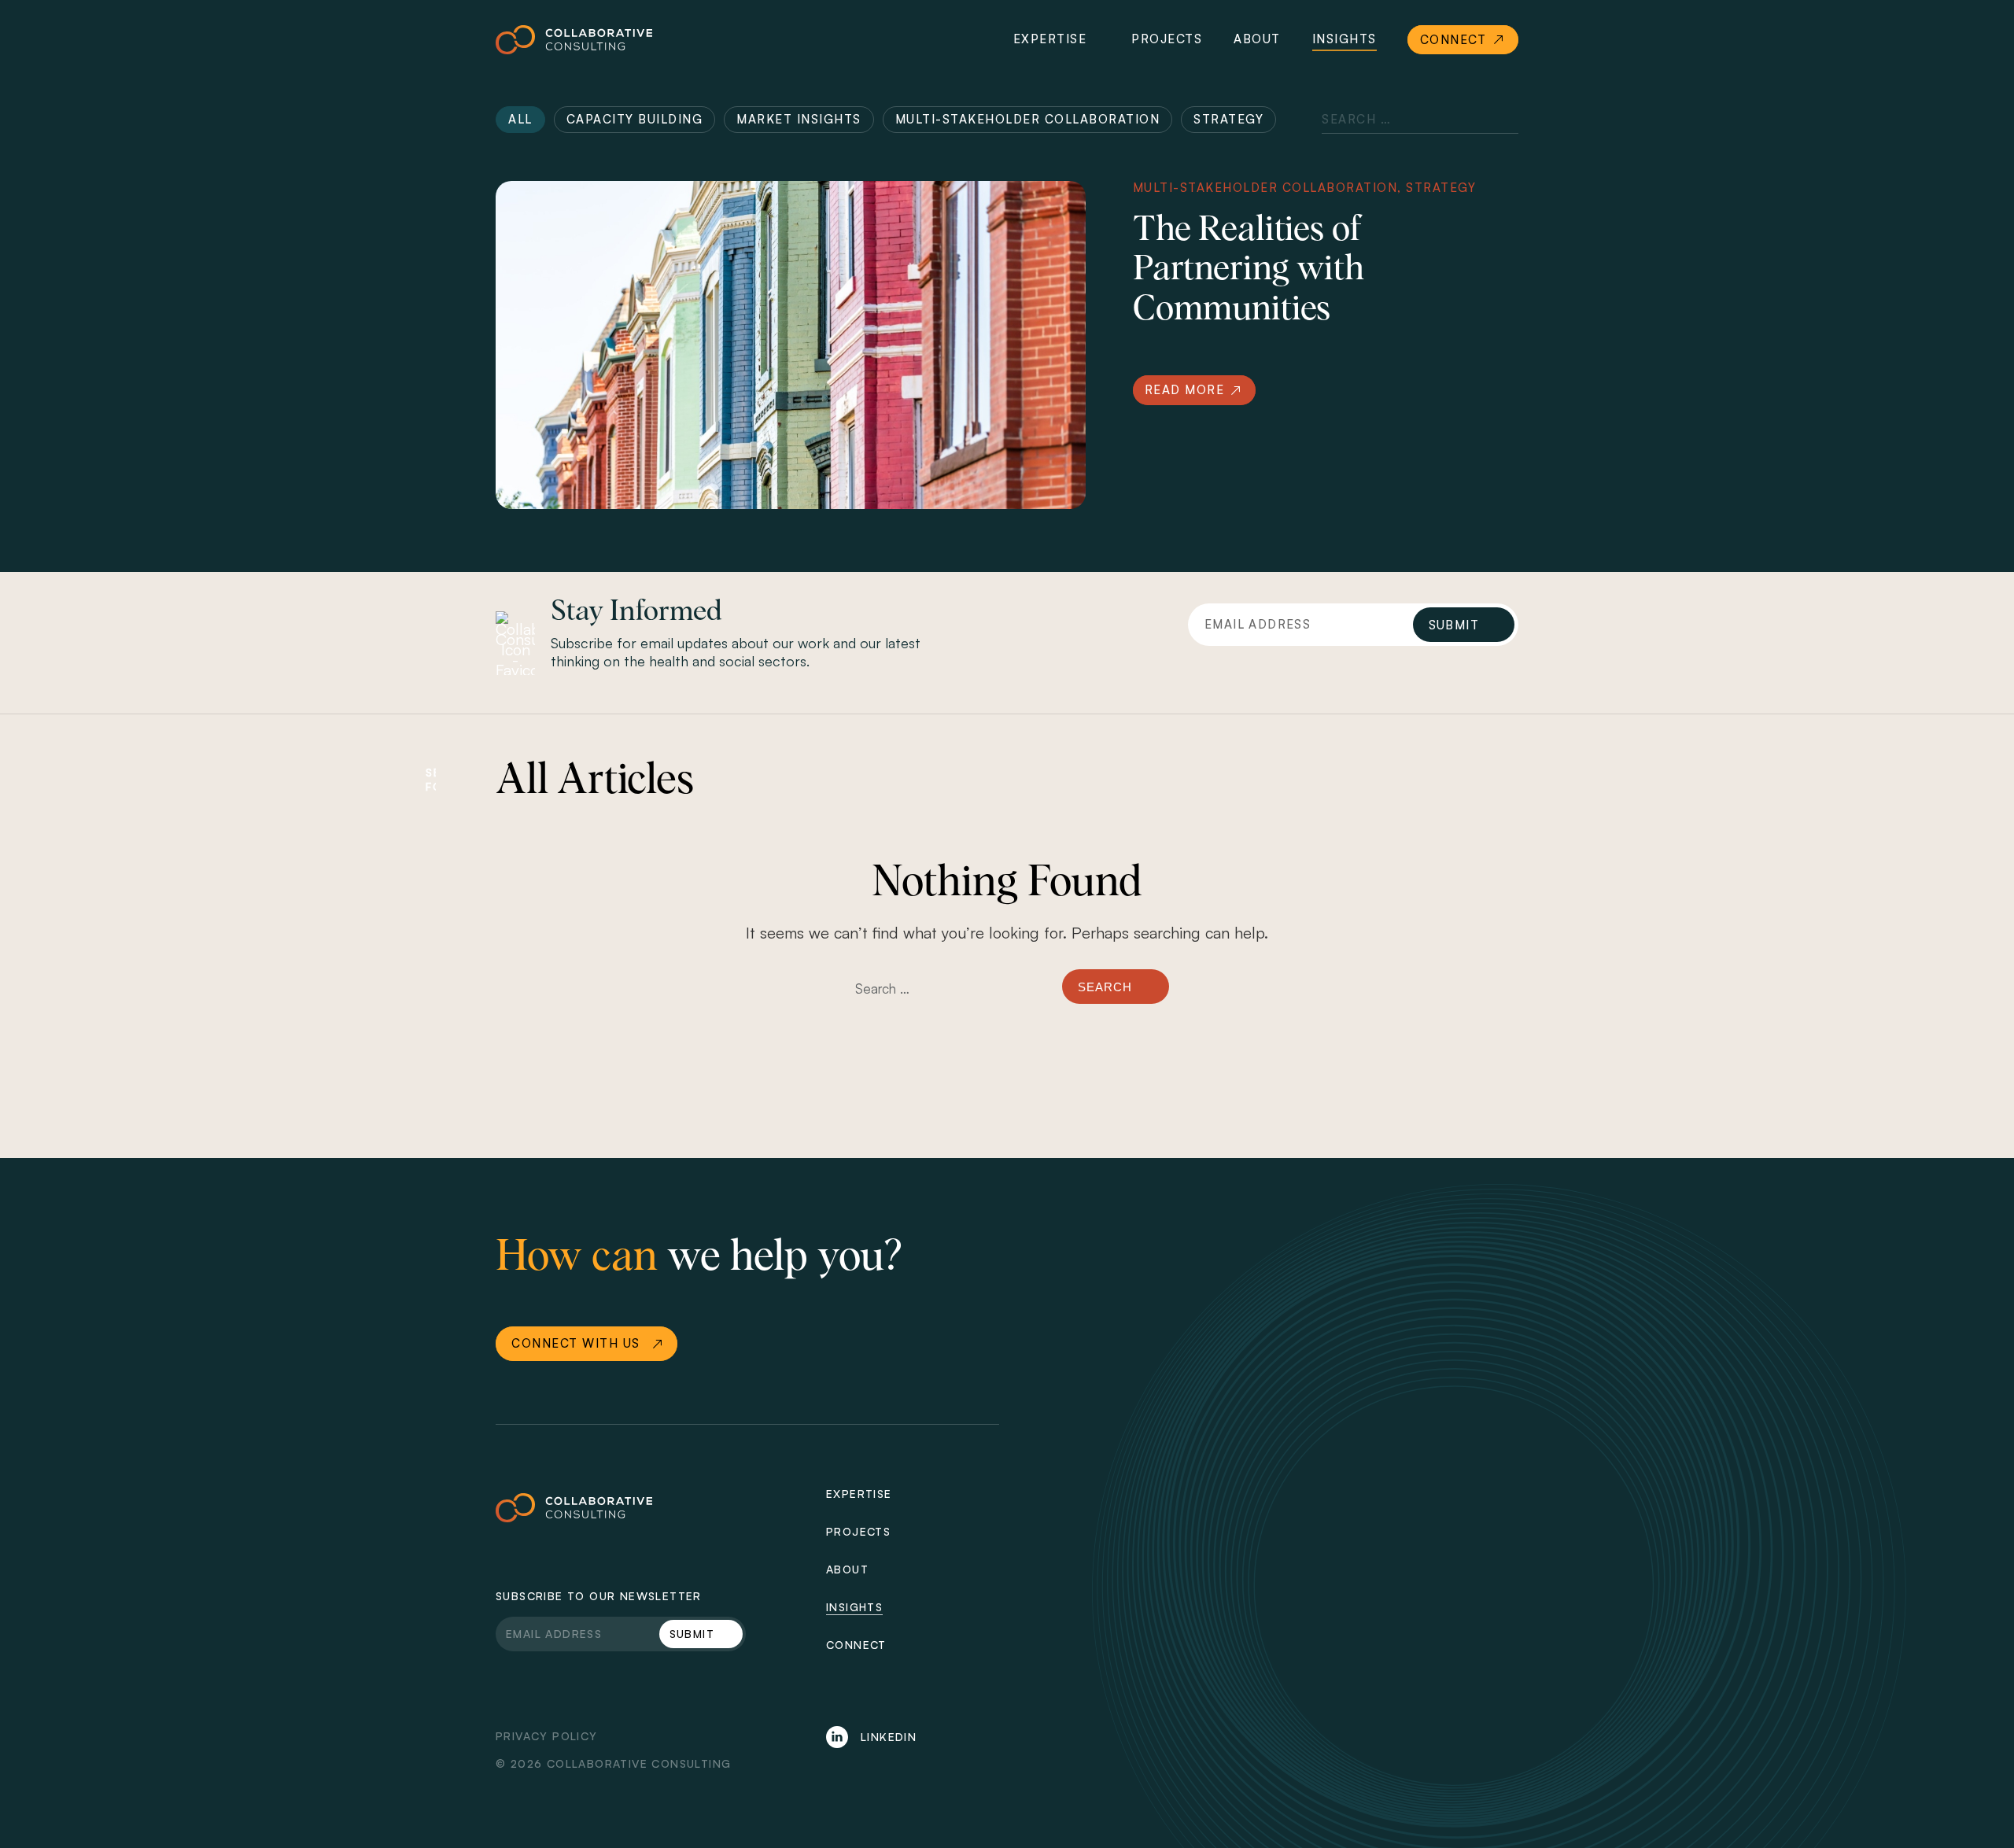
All (520, 119)
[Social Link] (839, 1737)
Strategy (1228, 119)
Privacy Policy (547, 1736)
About (1257, 39)
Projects (1167, 39)
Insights (1345, 39)
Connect (856, 1645)
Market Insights (799, 119)
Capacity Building (635, 119)
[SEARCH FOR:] (950, 996)
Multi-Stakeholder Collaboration (1028, 119)
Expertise (1050, 39)
